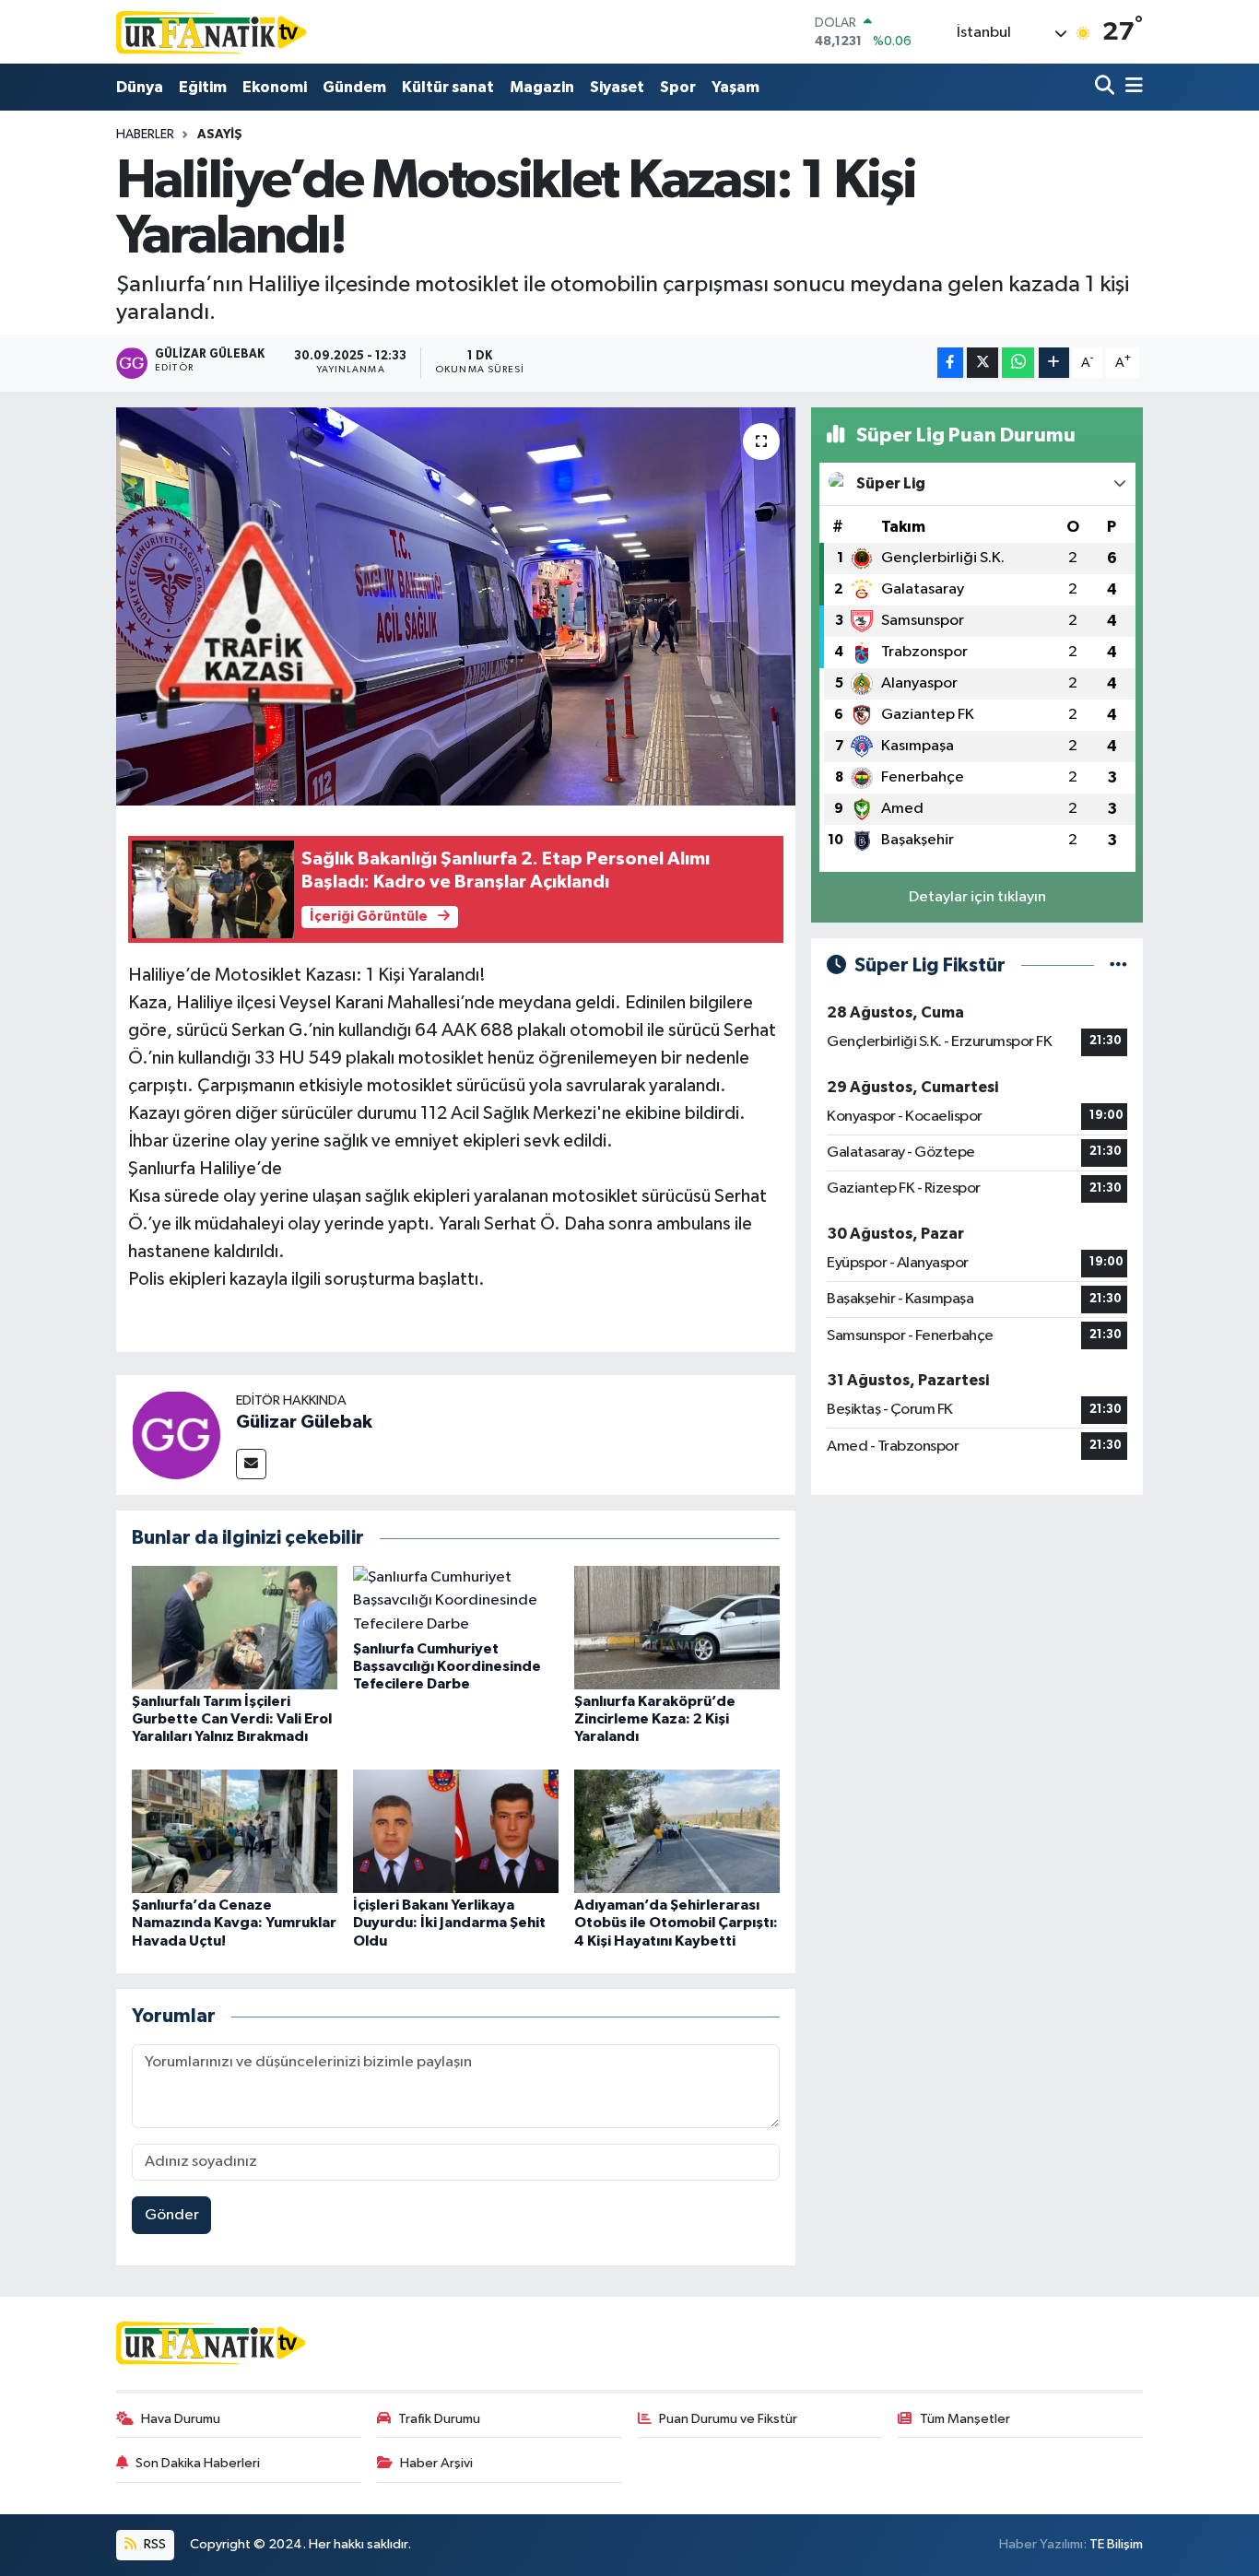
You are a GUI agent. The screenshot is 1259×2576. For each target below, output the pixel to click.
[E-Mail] (251, 1464)
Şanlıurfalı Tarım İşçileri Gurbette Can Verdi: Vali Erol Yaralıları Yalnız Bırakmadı (232, 1719)
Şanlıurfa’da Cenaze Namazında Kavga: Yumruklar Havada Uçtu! (234, 1923)
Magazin (542, 87)
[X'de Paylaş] (982, 363)
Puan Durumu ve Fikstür (728, 2419)
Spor (678, 87)
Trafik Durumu (439, 2419)
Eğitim (203, 87)
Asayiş (220, 135)
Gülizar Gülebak (304, 1422)
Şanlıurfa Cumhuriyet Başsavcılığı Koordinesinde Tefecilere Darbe (447, 1666)
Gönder (172, 2215)
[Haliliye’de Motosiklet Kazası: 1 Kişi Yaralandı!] (456, 606)
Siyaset (617, 87)
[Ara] (1106, 87)
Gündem (354, 87)
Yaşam (735, 87)
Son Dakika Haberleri (198, 2463)
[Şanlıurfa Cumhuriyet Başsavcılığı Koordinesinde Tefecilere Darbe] (456, 1600)
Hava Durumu (181, 2419)
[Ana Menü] (1131, 87)
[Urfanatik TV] (213, 32)
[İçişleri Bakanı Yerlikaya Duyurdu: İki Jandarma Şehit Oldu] (456, 1831)
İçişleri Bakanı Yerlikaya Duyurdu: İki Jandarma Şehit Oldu (449, 1923)
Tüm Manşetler (965, 2419)
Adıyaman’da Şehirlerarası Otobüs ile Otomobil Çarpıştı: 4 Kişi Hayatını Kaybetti (676, 1923)
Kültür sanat (448, 87)
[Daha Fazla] (1054, 363)
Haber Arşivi (436, 2463)
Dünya (140, 87)
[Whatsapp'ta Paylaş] (1018, 363)
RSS (153, 2544)
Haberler (145, 135)
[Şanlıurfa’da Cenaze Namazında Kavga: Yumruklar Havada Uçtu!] (235, 1831)
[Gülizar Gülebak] (176, 1435)
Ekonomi (275, 87)
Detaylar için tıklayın (977, 897)
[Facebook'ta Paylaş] (950, 363)
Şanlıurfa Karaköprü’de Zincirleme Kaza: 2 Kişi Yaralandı (655, 1719)
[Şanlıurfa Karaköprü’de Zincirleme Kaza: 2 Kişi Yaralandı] (677, 1627)
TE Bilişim (1116, 2544)
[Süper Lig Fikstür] (1118, 965)
